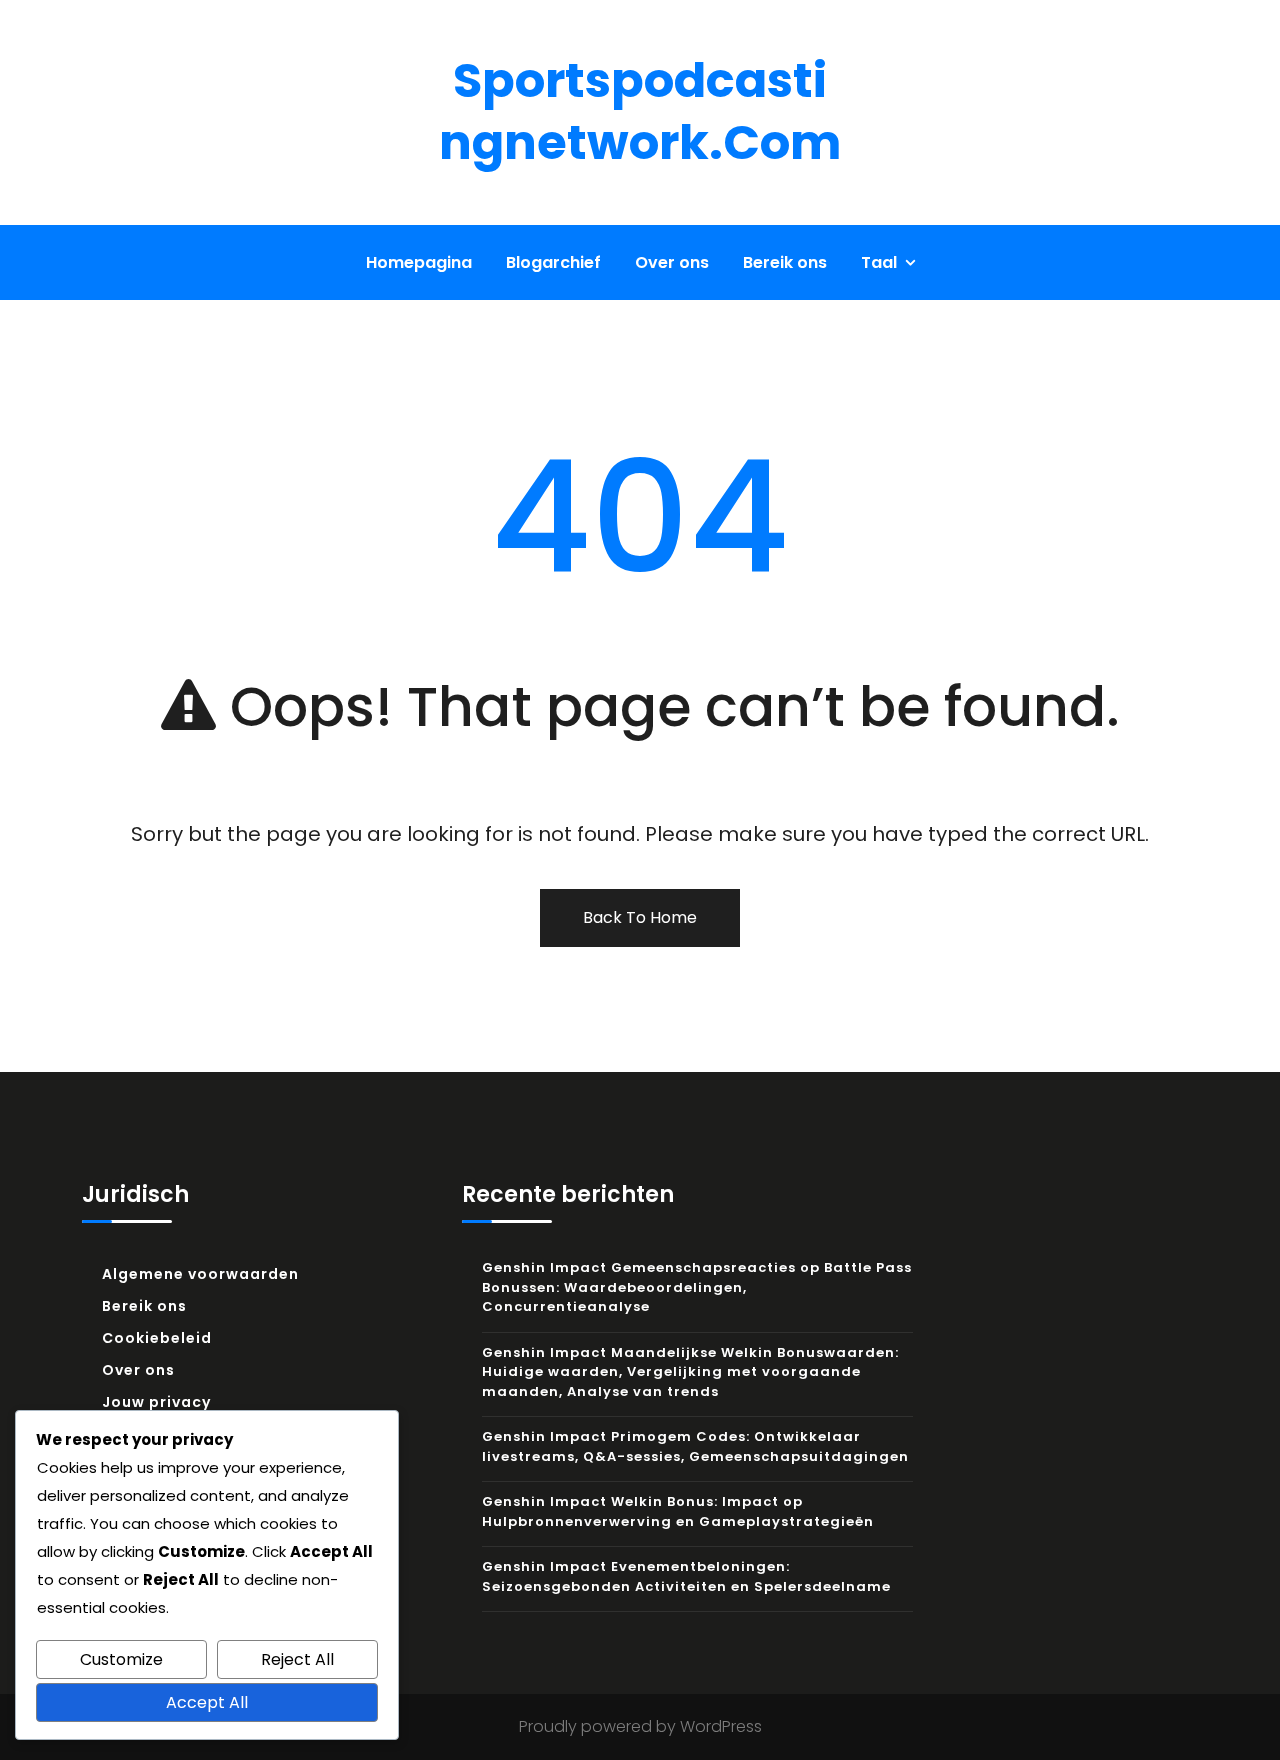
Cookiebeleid (157, 1338)
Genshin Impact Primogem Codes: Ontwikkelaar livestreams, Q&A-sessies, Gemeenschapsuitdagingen (695, 1446)
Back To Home (640, 917)
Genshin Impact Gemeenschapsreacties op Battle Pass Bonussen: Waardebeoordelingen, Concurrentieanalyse (697, 1287)
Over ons (672, 262)
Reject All (297, 1659)
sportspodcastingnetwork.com (640, 111)
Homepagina (419, 262)
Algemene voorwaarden (200, 1274)
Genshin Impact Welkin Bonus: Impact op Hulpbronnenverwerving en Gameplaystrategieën (678, 1511)
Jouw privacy (156, 1402)
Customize (121, 1659)
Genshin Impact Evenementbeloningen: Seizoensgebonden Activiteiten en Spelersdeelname (686, 1576)
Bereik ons (785, 262)
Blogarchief (553, 262)
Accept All (207, 1702)
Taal (879, 262)
